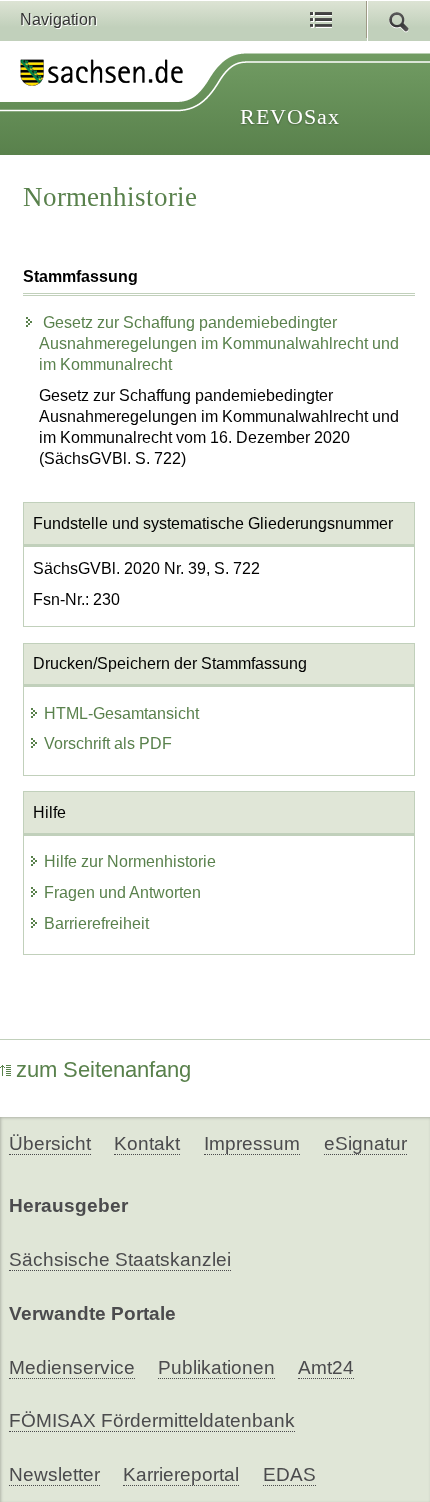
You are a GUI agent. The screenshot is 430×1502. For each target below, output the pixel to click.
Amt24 (326, 1367)
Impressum (252, 1143)
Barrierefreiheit (96, 923)
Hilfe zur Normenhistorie (130, 861)
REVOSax (290, 116)
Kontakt (147, 1143)
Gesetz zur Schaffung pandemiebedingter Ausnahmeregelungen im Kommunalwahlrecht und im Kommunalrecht (219, 343)
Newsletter (54, 1474)
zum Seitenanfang (103, 1069)
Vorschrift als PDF (108, 743)
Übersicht (50, 1143)
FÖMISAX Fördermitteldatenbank (152, 1420)
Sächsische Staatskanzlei (120, 1259)
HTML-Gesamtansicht (121, 713)
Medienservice (72, 1367)
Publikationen (216, 1367)
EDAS (289, 1474)
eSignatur (365, 1143)
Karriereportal (181, 1474)
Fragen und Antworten (122, 892)
